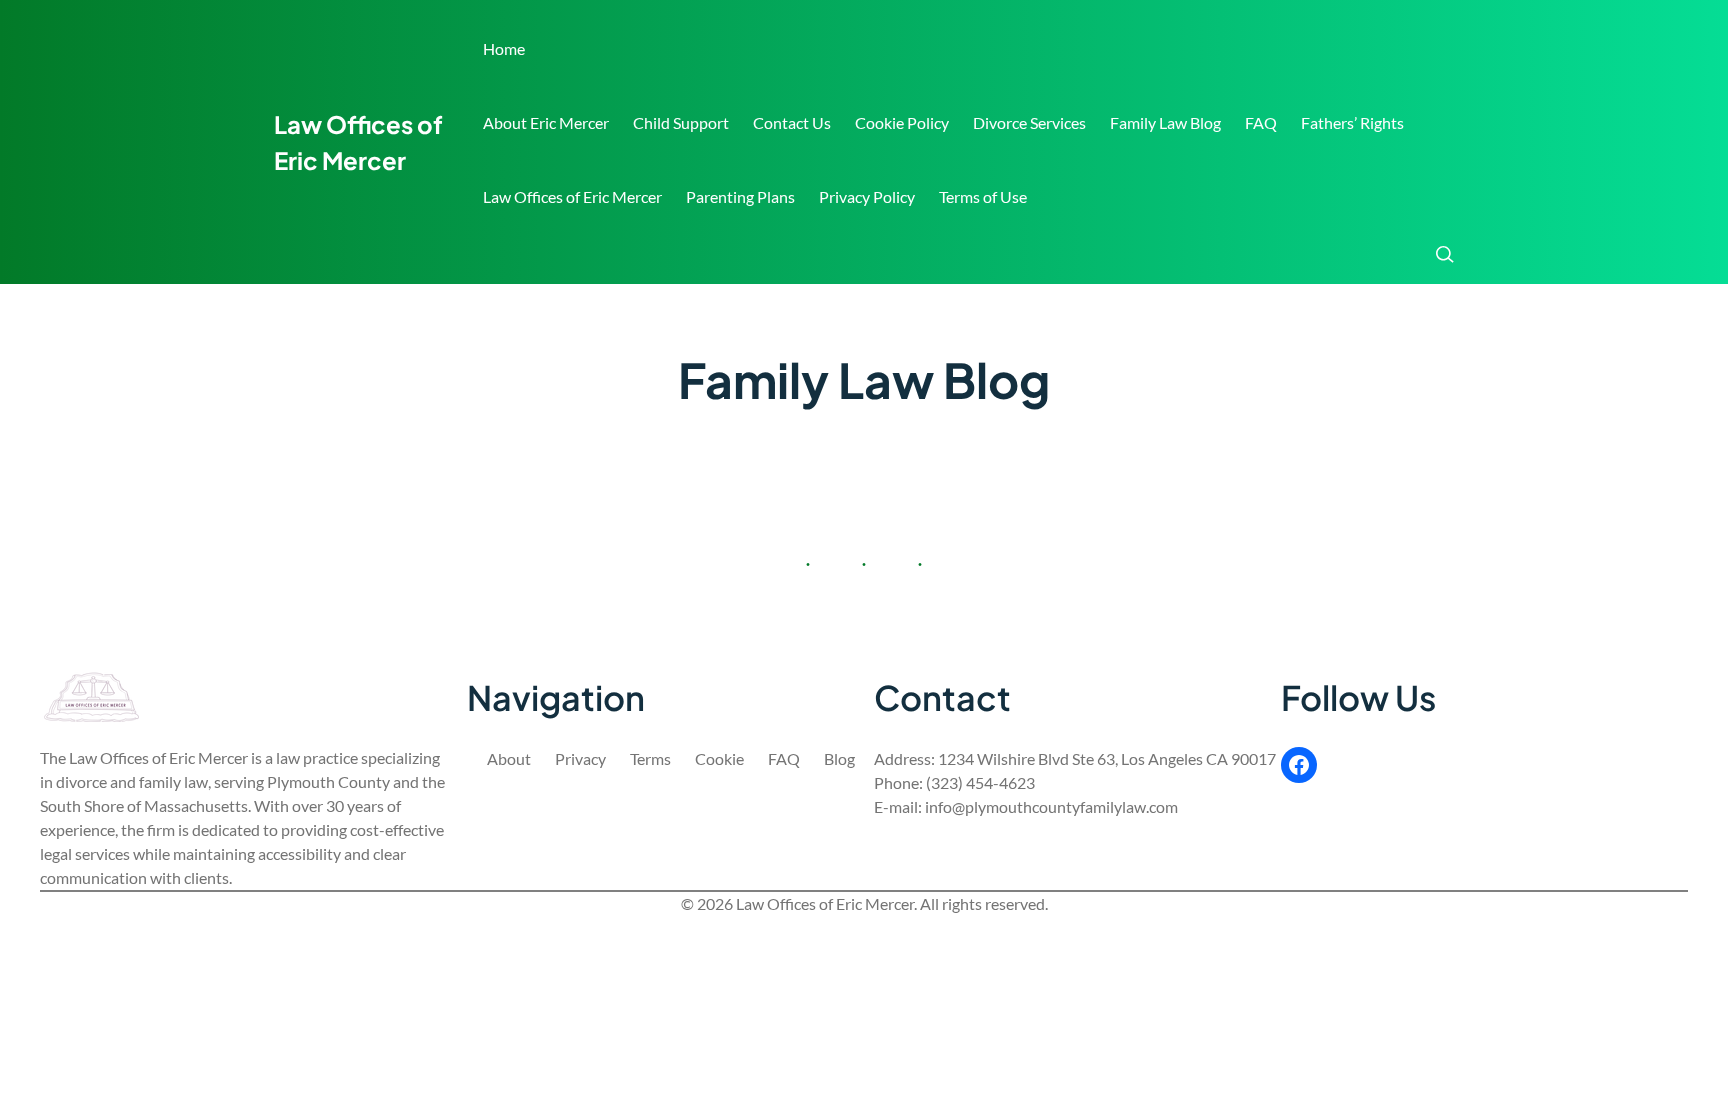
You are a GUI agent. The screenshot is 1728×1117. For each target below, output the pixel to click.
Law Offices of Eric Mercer (572, 196)
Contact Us (792, 122)
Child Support (681, 122)
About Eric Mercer (546, 122)
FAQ (1261, 122)
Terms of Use (983, 196)
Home (504, 48)
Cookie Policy (902, 122)
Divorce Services (1029, 122)
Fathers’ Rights (1352, 122)
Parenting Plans (740, 196)
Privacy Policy (867, 196)
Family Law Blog (1165, 122)
